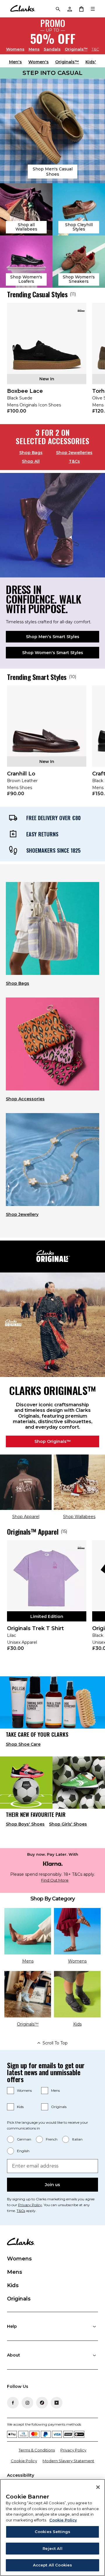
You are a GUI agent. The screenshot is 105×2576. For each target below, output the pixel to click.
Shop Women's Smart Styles (53, 653)
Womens (15, 49)
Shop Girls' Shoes (68, 1824)
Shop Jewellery (22, 1214)
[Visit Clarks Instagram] (27, 2403)
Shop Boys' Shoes (25, 1824)
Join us (52, 2185)
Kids (20, 2107)
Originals (59, 2107)
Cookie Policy (24, 2461)
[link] (47, 362)
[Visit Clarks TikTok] (42, 2403)
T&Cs (74, 461)
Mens (34, 49)
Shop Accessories (25, 1099)
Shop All (31, 461)
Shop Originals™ (53, 1441)
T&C (95, 49)
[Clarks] (23, 9)
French (52, 2139)
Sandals (52, 49)
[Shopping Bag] (81, 9)
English (23, 2151)
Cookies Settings (52, 2532)
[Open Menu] (93, 9)
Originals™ (76, 49)
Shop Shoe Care (23, 1744)
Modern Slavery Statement (68, 2461)
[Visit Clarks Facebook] (13, 2403)
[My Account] (69, 9)
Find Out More (55, 1880)
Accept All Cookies (52, 2565)
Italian (77, 2139)
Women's (38, 62)
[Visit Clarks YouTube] (57, 2403)
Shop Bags (31, 453)
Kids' (91, 62)
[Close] (98, 2487)
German (24, 2139)
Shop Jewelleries (74, 453)
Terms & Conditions (37, 2450)
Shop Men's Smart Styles (53, 637)
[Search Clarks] (58, 9)
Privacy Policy (30, 2205)
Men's (15, 62)
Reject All (52, 2548)
